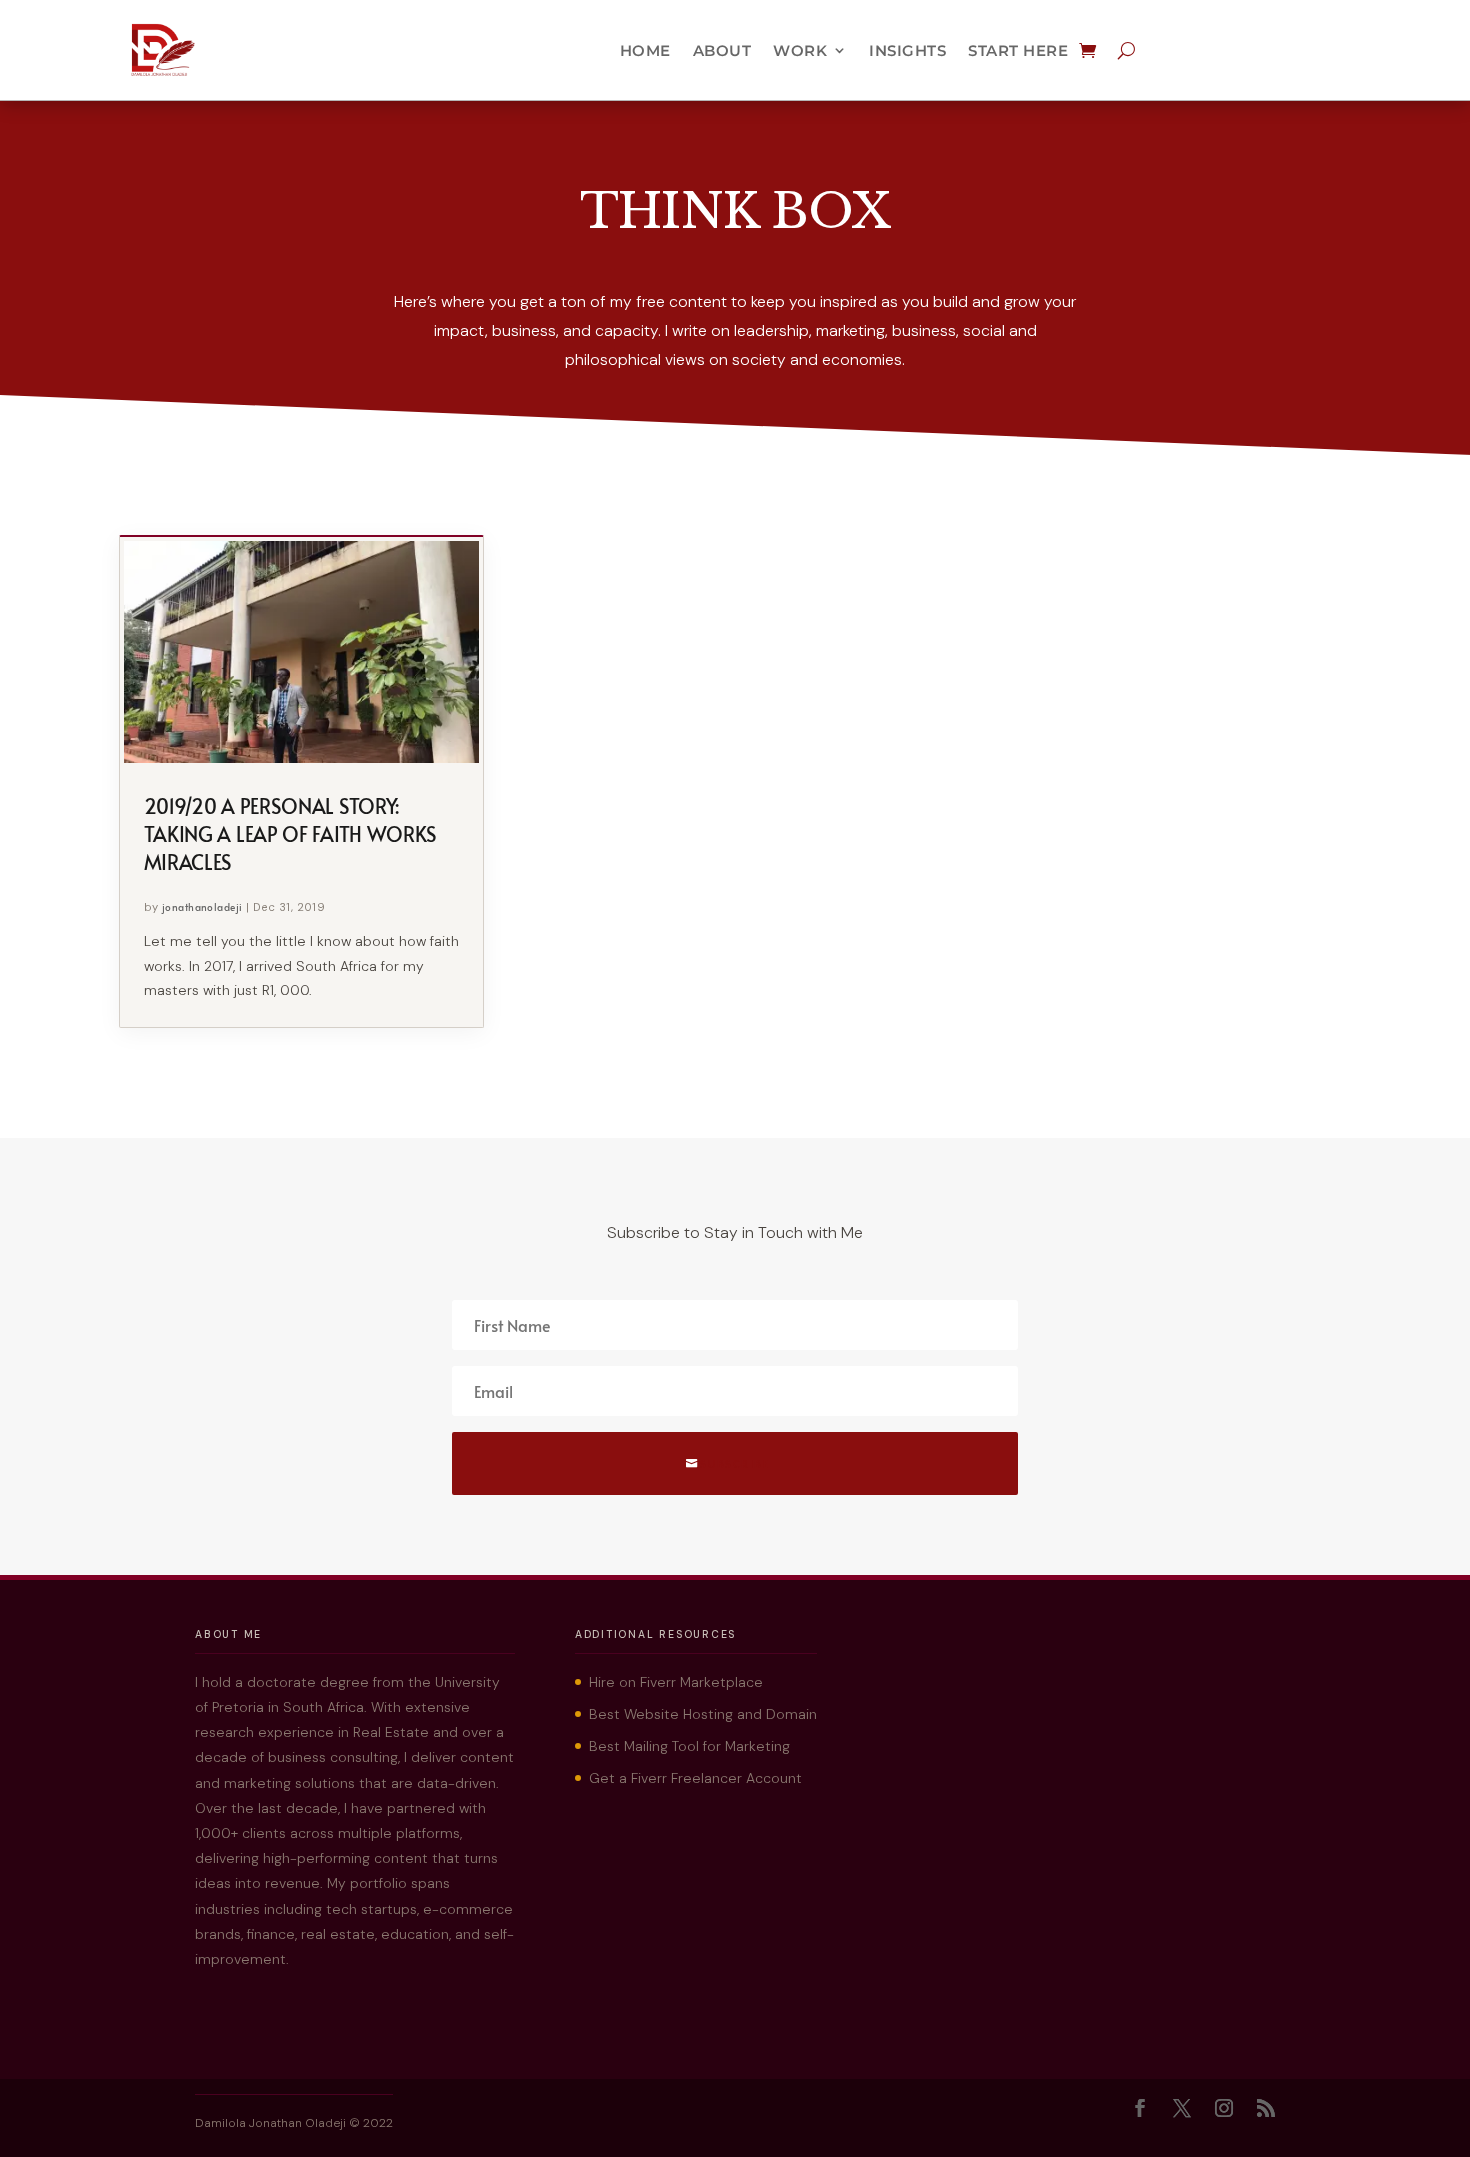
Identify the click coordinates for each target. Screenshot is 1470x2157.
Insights (907, 50)
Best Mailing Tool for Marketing (689, 1746)
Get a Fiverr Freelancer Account (695, 1778)
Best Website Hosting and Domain (703, 1714)
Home (645, 50)
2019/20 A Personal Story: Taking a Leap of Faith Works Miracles (291, 834)
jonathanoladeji (202, 907)
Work (800, 50)
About (722, 50)
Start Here (1018, 50)
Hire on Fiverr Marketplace (676, 1682)
